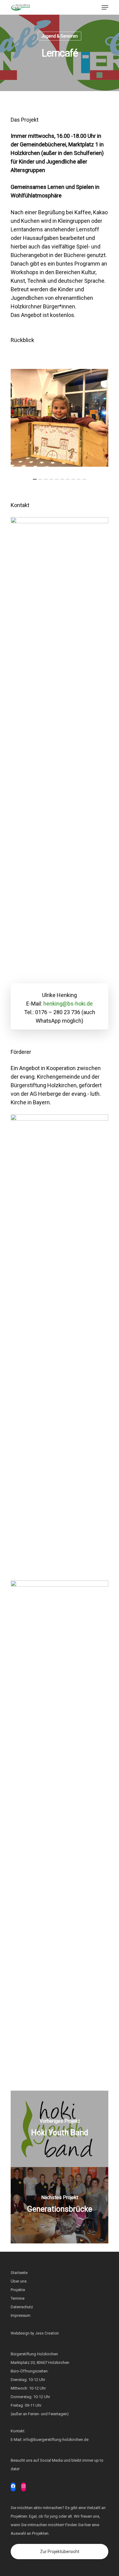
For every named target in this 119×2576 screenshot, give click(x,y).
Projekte (18, 2290)
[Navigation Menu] (105, 7)
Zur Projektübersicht (60, 2552)
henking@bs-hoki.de (68, 1004)
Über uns (19, 2281)
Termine (18, 2298)
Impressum (21, 2315)
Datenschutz (22, 2307)
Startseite (19, 2273)
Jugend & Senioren (60, 36)
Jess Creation (47, 2333)
